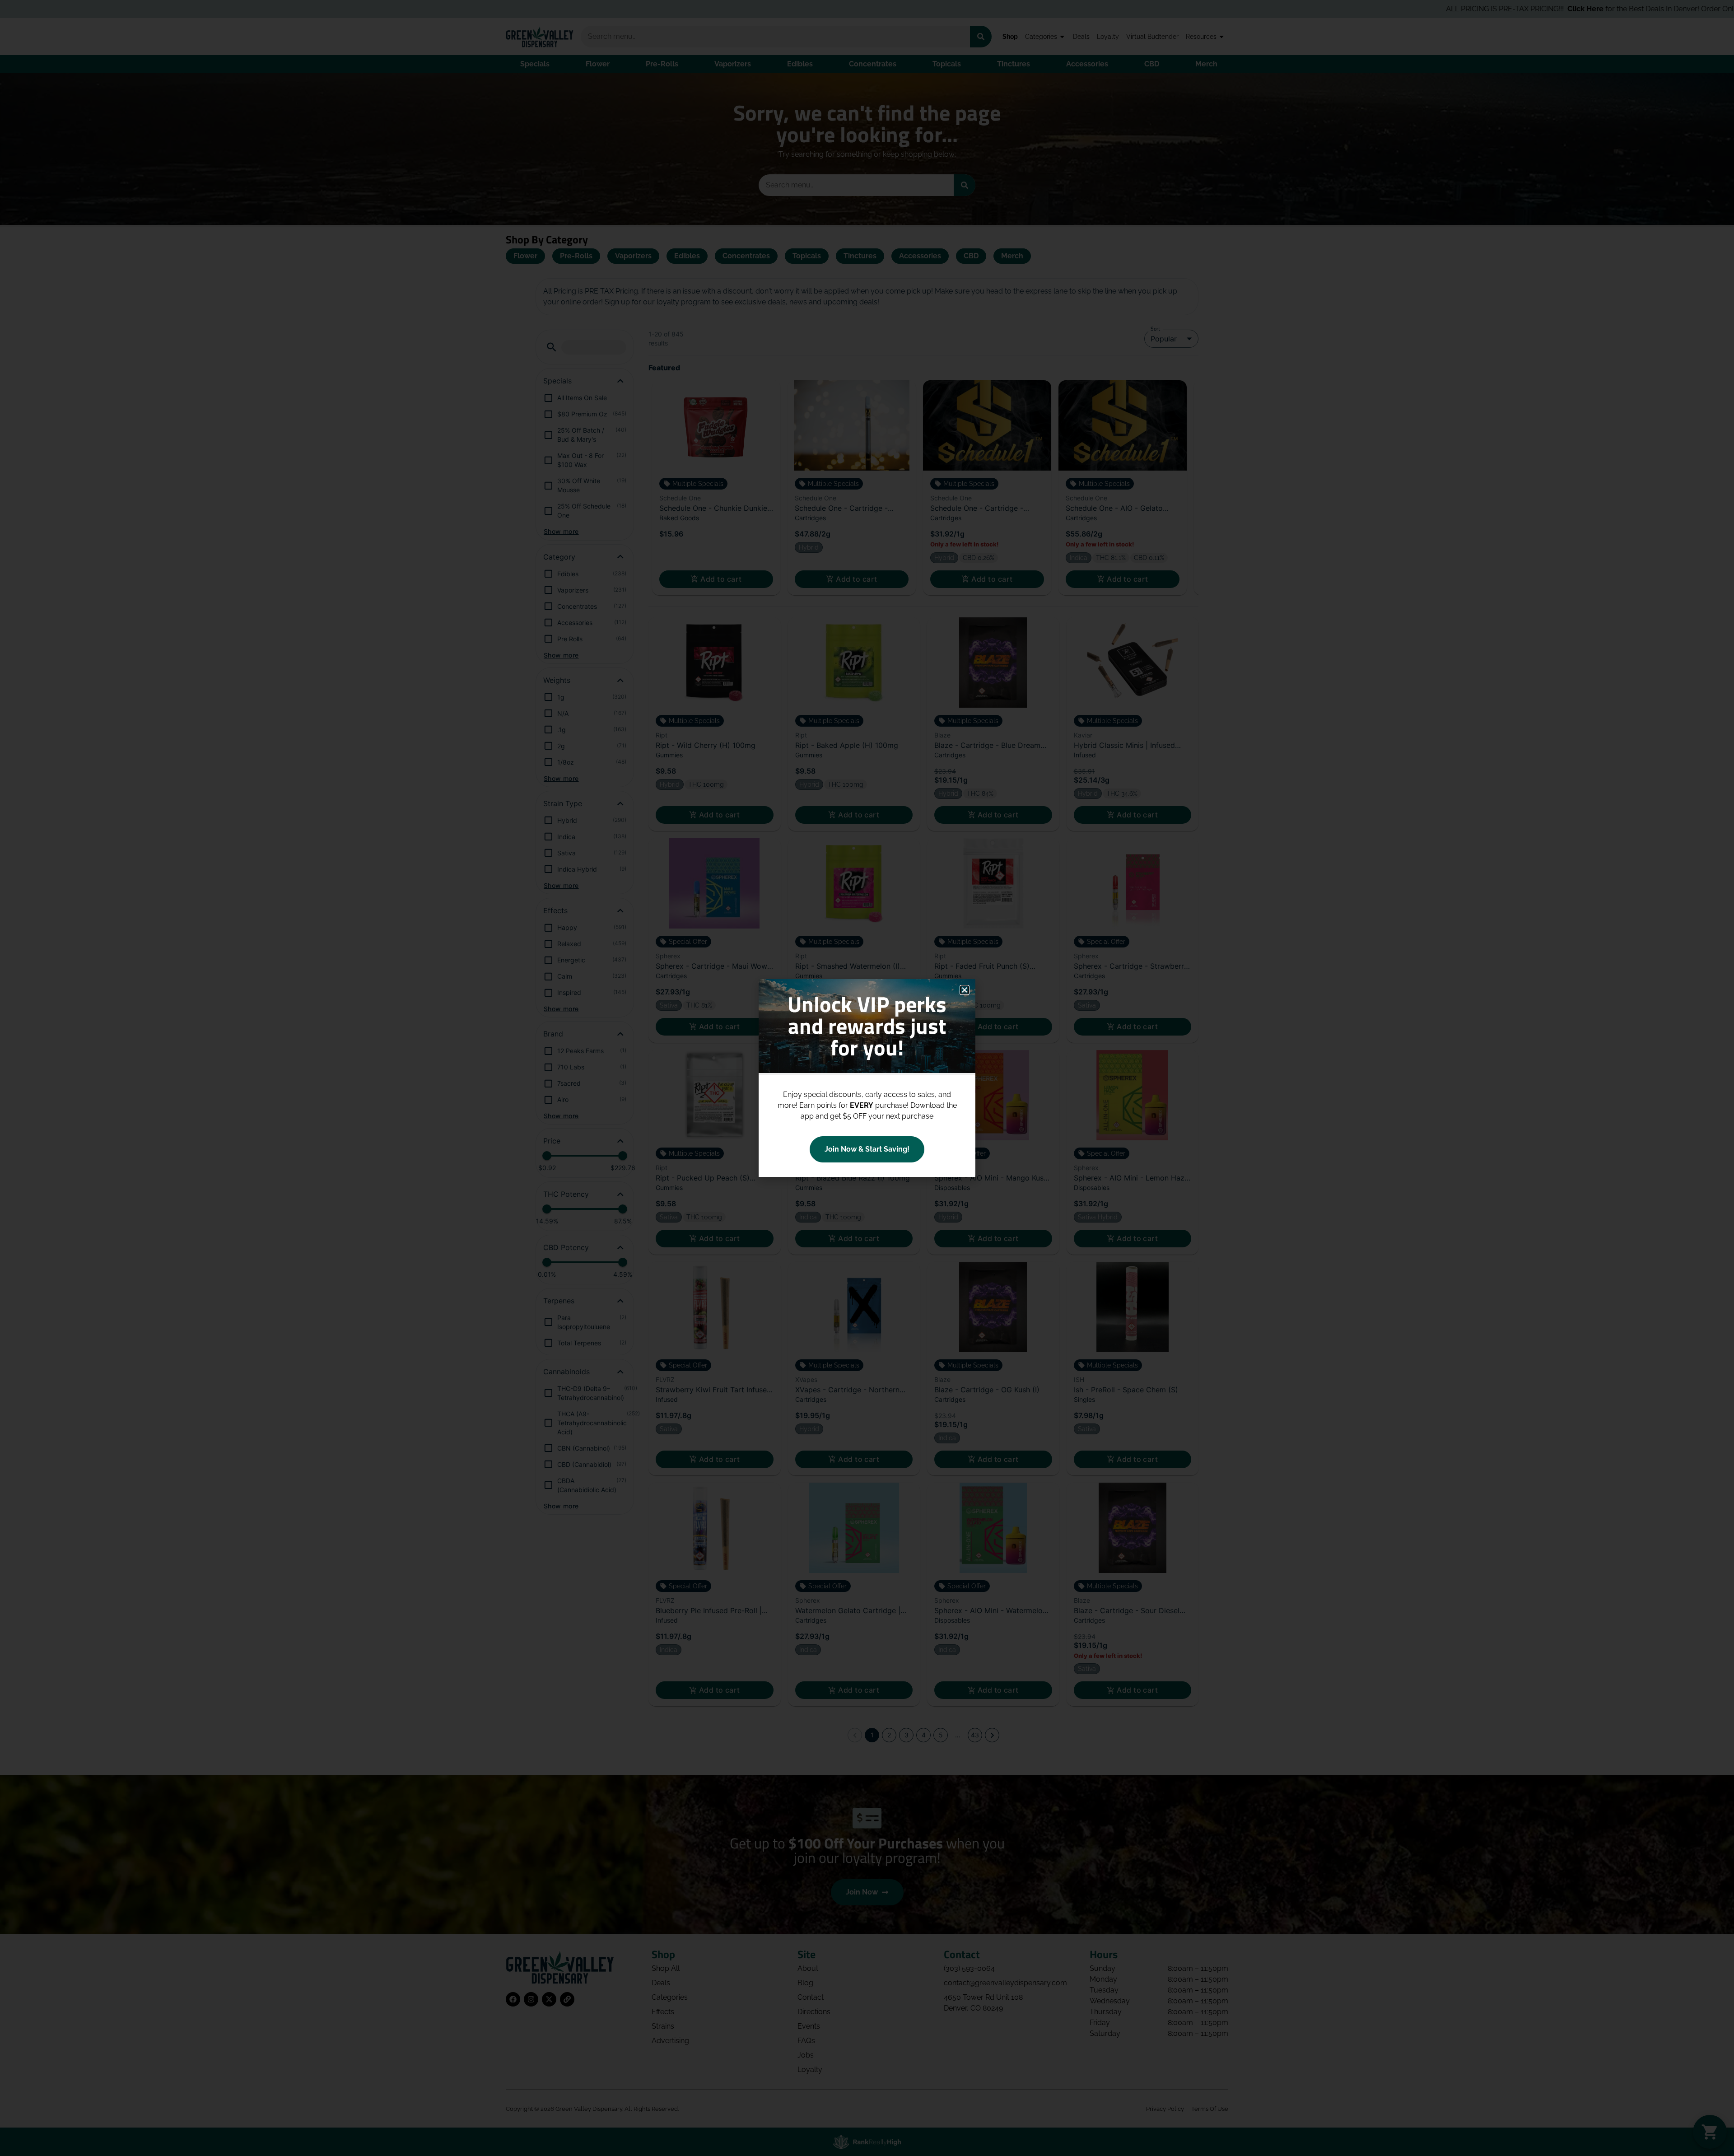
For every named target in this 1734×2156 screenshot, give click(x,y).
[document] (867, 1078)
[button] (965, 990)
